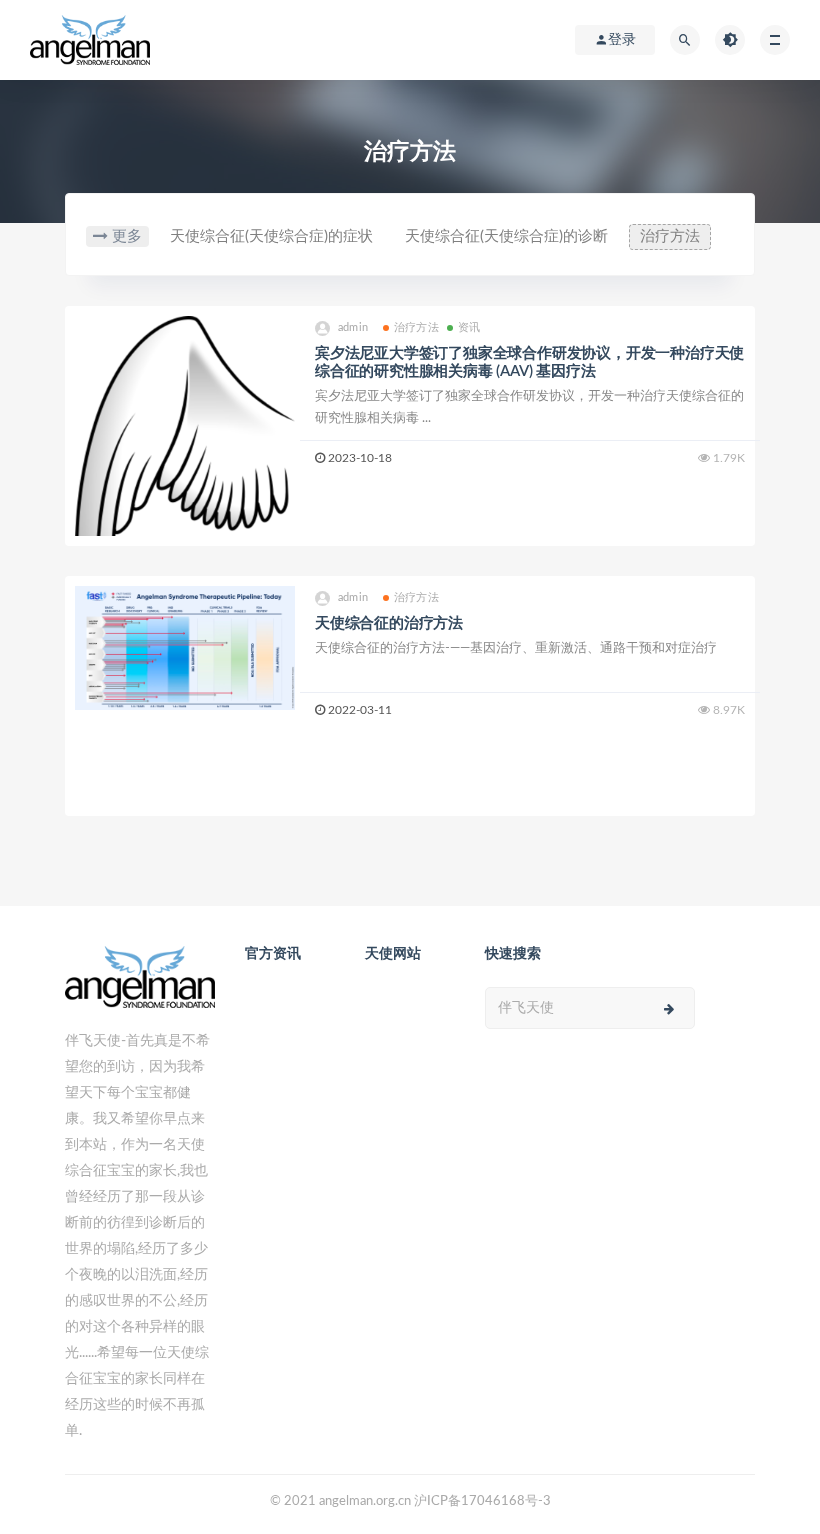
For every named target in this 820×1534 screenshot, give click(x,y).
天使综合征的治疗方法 (389, 623)
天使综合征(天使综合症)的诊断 (506, 236)
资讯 (469, 327)
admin (353, 327)
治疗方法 (670, 236)
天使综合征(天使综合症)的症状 (271, 236)
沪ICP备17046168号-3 (482, 1501)
